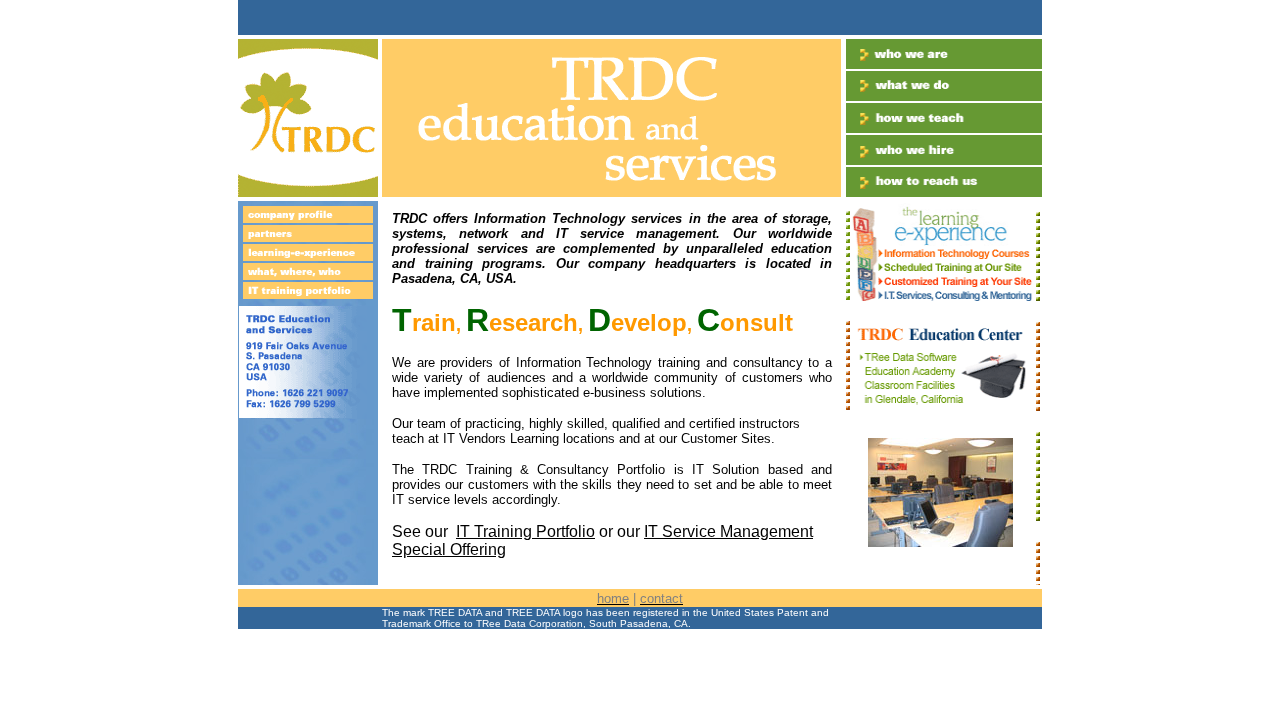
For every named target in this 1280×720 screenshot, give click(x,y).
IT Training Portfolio (525, 531)
